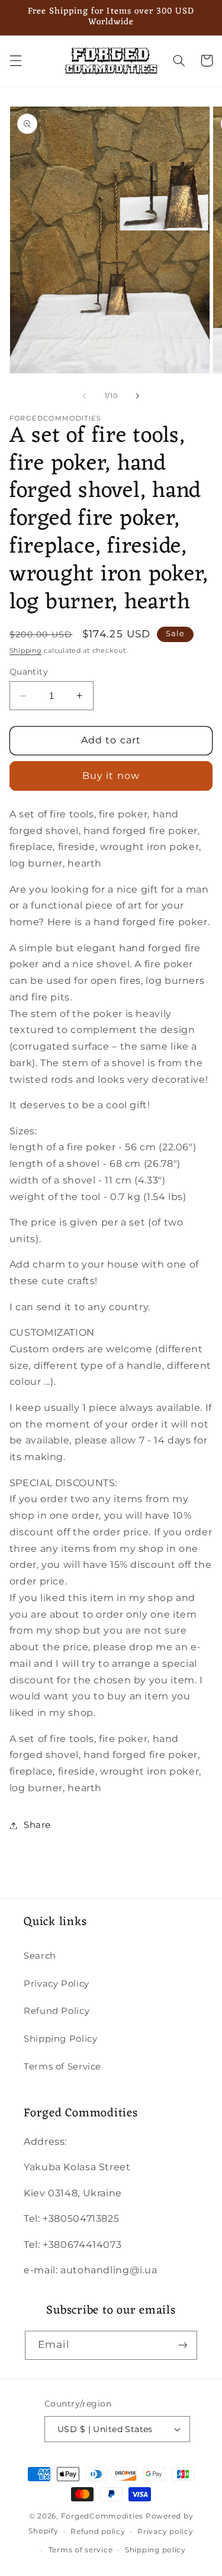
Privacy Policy (57, 1984)
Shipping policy (155, 2550)
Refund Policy (57, 2011)
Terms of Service (62, 2067)
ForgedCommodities (102, 2516)
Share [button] (37, 1825)
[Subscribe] (183, 2345)
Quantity (29, 672)
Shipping (26, 651)
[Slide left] (84, 396)
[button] (15, 60)
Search (40, 1956)
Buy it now (111, 776)
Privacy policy (165, 2532)
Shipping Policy (60, 2039)
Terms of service (81, 2550)
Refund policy (98, 2532)
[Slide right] (138, 396)
